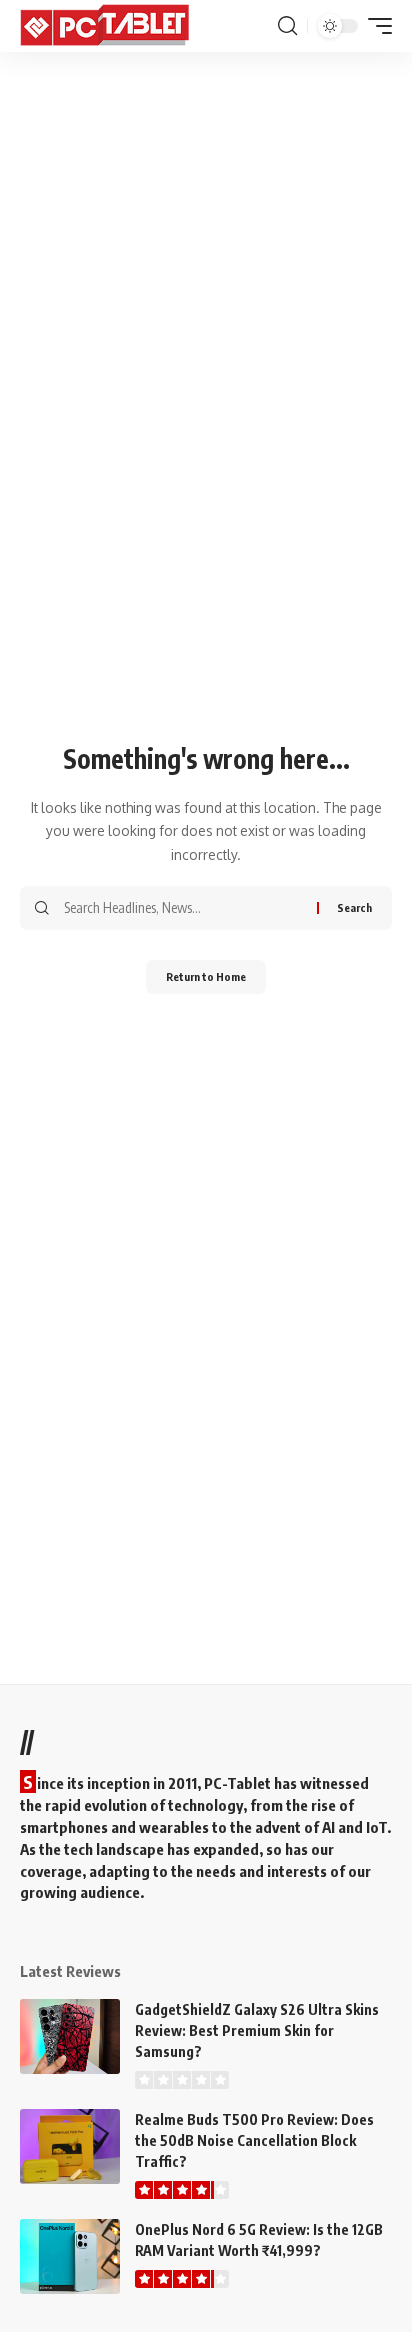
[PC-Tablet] (107, 26)
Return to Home (206, 976)
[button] (287, 26)
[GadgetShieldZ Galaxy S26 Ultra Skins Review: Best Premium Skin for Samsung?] (70, 2036)
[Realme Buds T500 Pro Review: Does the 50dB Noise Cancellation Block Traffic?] (70, 2146)
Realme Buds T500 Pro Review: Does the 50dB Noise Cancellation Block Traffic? (254, 2140)
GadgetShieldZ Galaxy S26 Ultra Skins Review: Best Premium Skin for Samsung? (257, 2030)
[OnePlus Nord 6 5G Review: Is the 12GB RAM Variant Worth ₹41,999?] (70, 2256)
